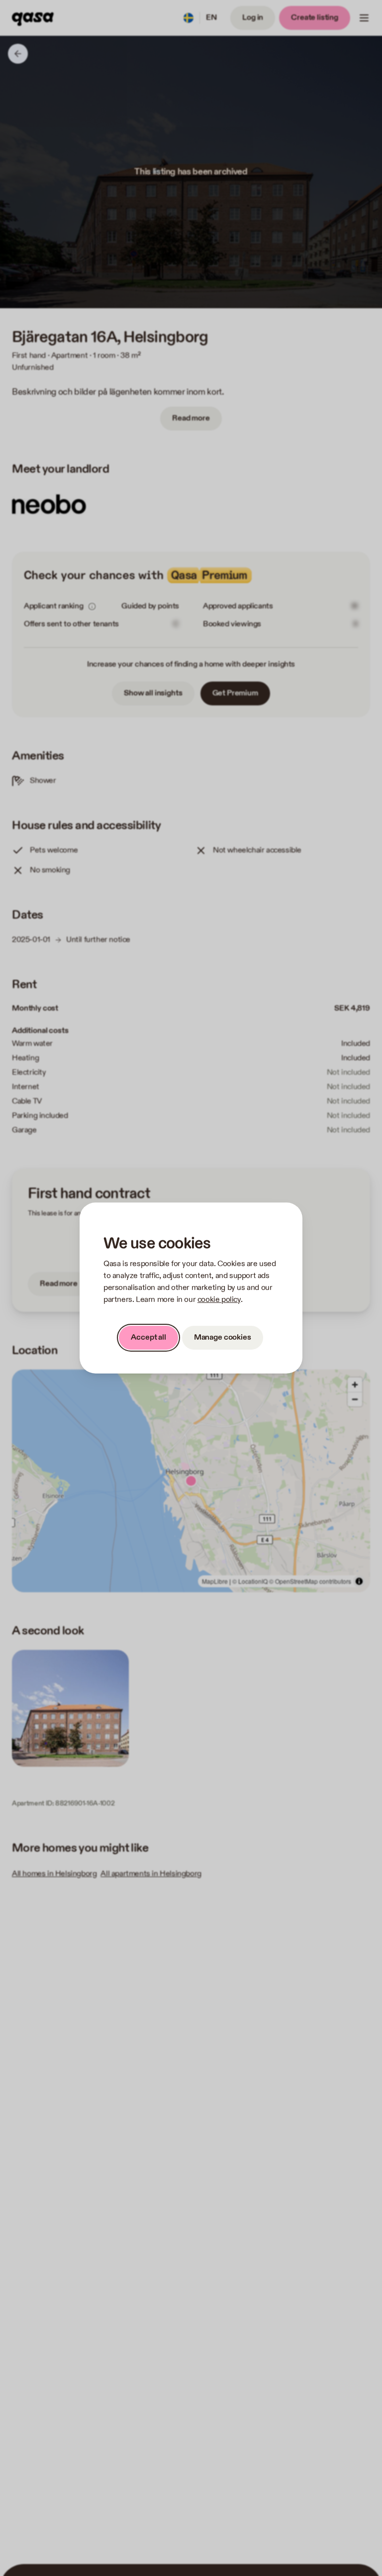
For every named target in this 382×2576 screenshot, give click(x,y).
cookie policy (219, 1300)
